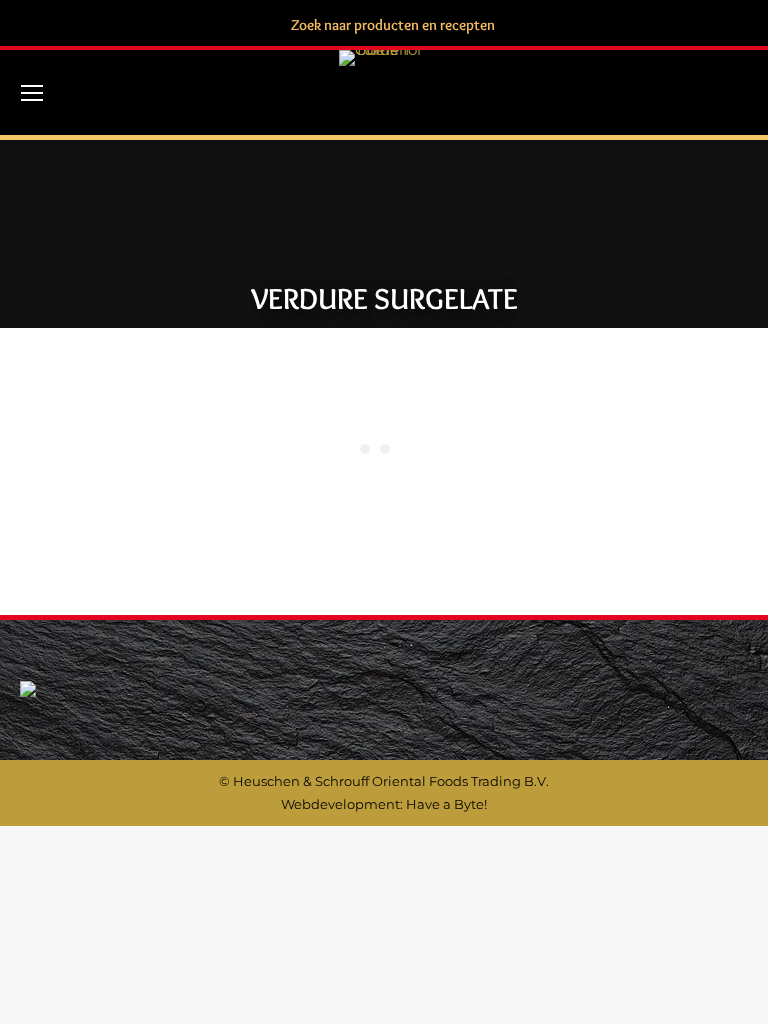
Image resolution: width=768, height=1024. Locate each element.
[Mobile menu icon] (32, 93)
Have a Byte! (446, 804)
